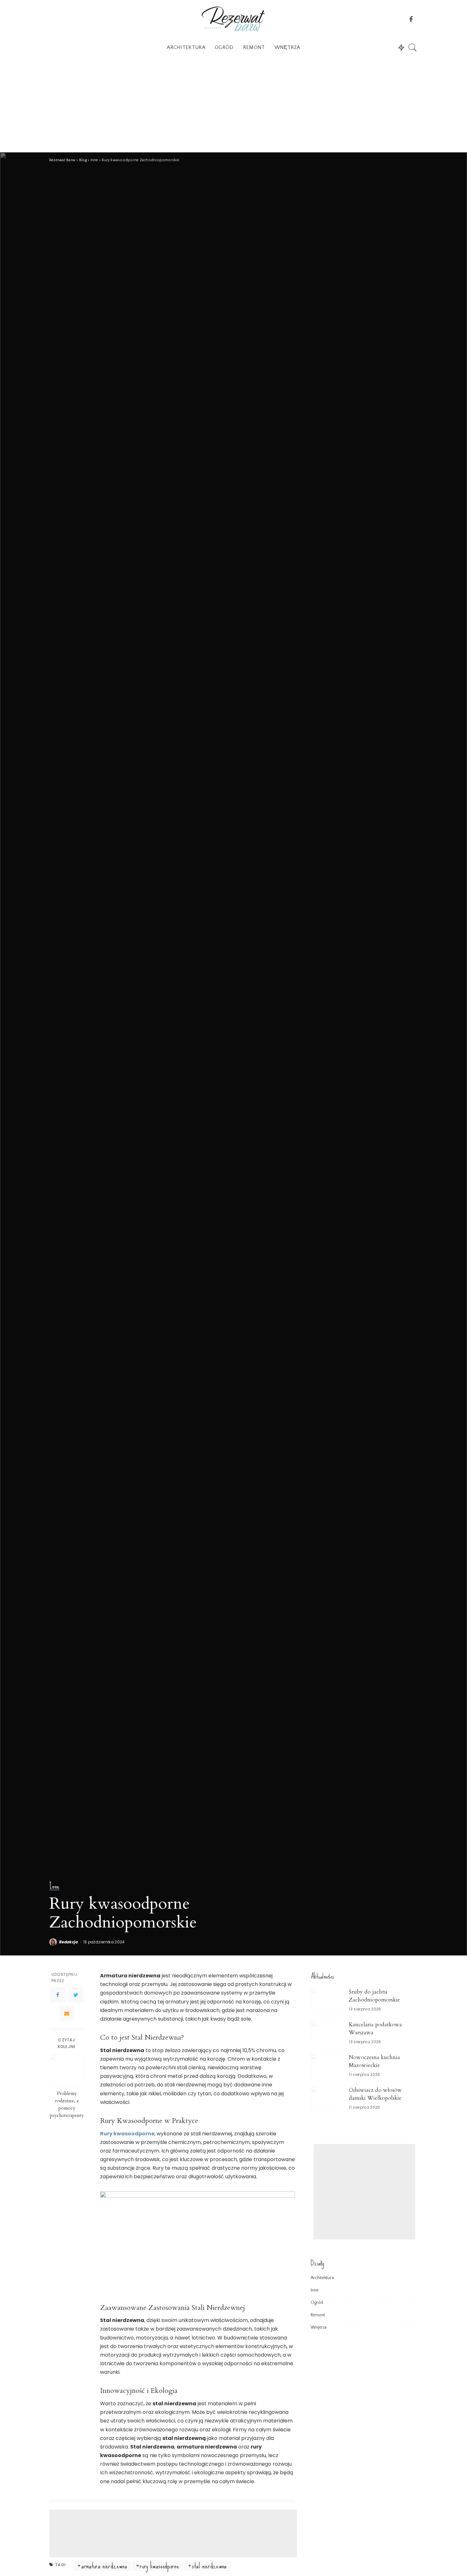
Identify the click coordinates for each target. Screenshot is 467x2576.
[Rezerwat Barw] (233, 19)
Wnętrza (319, 2327)
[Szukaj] (413, 47)
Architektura (322, 2278)
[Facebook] (58, 1995)
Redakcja (69, 1942)
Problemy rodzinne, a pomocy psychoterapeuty (67, 2105)
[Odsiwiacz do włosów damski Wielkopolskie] (327, 2098)
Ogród (317, 2303)
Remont (318, 2315)
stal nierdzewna (209, 2566)
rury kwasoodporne (159, 2566)
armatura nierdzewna (104, 2566)
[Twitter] (76, 1995)
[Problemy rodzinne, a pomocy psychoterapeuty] (67, 2071)
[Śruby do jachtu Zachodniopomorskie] (327, 2000)
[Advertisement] (233, 105)
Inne (54, 1886)
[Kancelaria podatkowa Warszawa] (327, 2033)
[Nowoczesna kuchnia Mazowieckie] (327, 2066)
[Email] (67, 2014)
